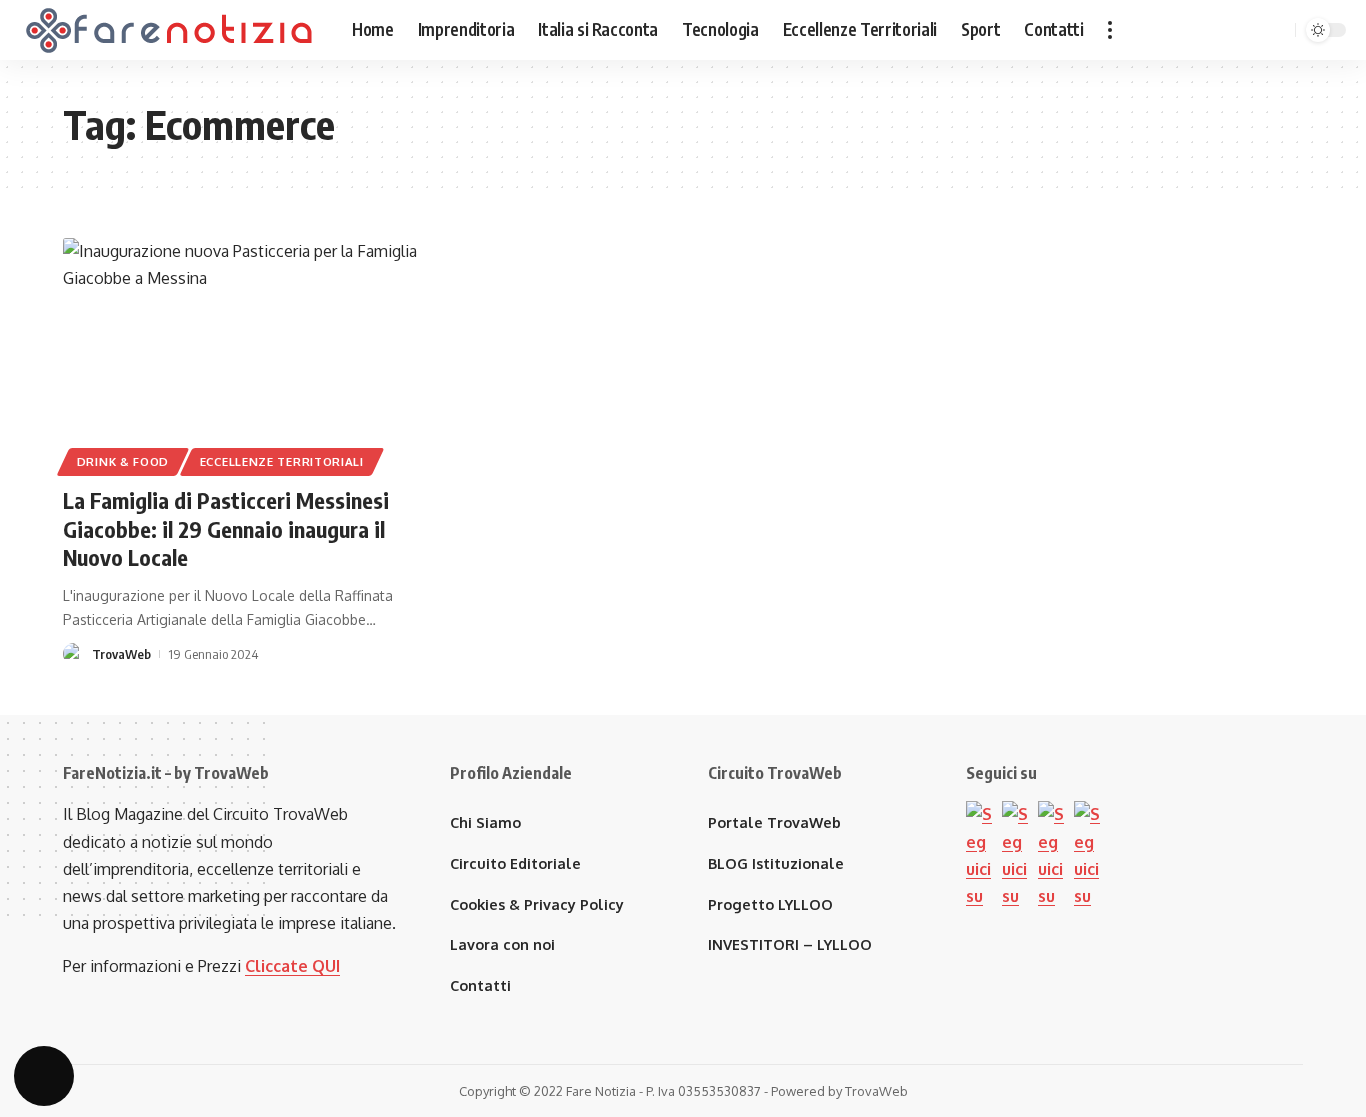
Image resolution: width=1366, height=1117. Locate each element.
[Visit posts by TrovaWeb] (74, 654)
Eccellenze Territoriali (282, 461)
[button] (1110, 30)
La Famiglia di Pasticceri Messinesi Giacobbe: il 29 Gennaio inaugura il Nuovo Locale (226, 528)
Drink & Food (123, 461)
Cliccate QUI (292, 966)
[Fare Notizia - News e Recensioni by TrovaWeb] (170, 30)
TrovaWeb (121, 654)
